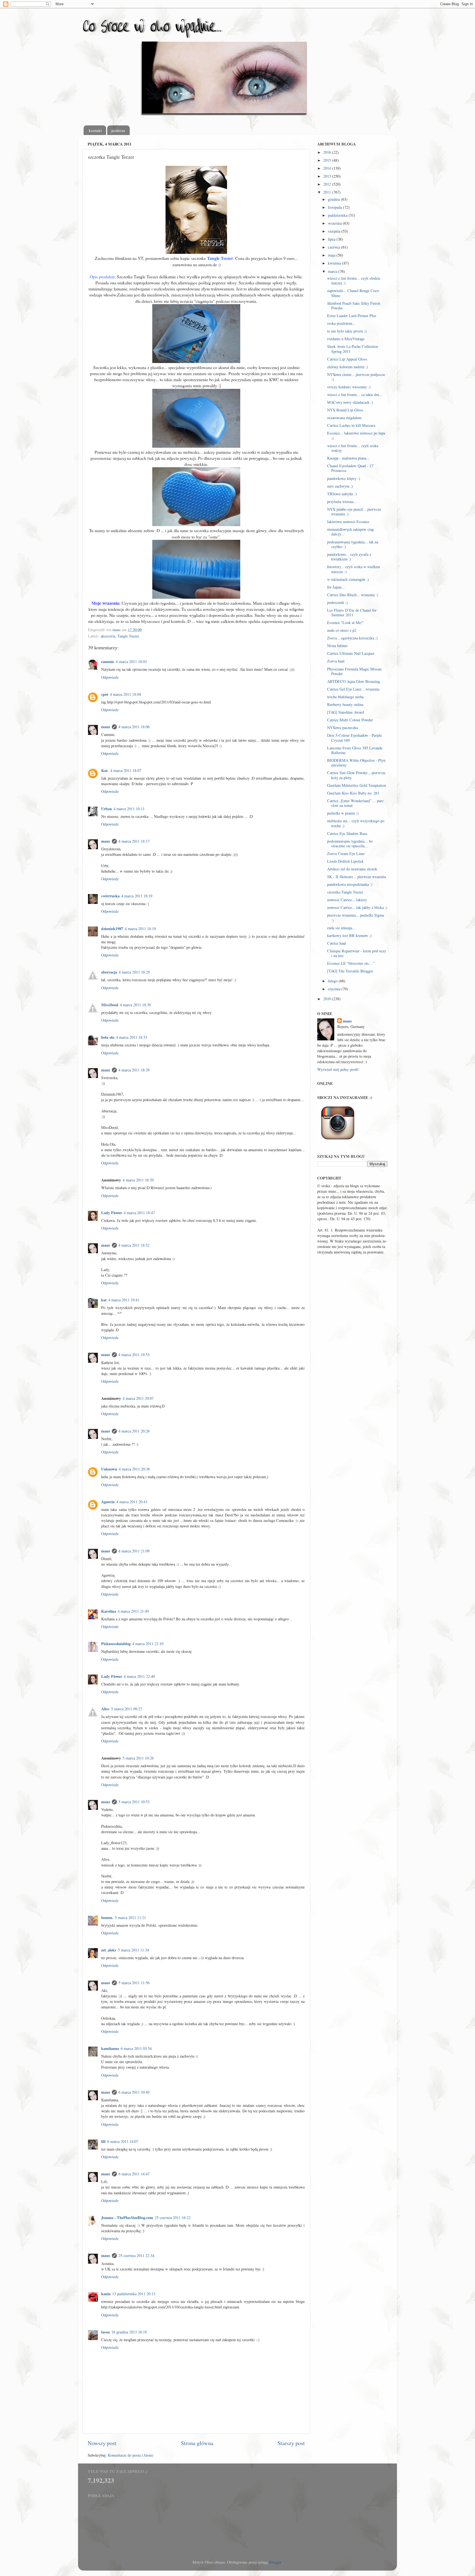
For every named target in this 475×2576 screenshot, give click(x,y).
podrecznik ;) (337, 602)
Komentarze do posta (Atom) (131, 2455)
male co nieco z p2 (342, 630)
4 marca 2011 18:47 (139, 1213)
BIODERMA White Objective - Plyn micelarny (356, 763)
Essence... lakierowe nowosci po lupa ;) (356, 435)
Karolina (109, 1611)
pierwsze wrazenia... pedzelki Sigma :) (356, 917)
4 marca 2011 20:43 (132, 1502)
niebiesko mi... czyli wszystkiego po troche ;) (356, 823)
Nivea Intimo (337, 646)
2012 (328, 184)
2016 (328, 152)
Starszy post (291, 2443)
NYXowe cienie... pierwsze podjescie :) (356, 377)
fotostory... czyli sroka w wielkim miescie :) (354, 569)
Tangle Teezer (128, 636)
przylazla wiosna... (342, 501)
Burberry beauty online (345, 704)
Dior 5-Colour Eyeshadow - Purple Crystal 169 (354, 738)
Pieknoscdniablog (116, 1644)
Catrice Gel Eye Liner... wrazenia (353, 689)
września (335, 223)
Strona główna (197, 2443)
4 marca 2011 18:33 (132, 1037)
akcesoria (108, 636)
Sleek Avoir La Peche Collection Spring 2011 (353, 349)
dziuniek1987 (112, 929)
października (338, 215)
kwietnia (335, 263)
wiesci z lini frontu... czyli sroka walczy (353, 448)
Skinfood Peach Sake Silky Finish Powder (354, 306)
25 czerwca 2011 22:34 (136, 2255)
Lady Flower (112, 1213)
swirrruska (110, 896)
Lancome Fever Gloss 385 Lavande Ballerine (355, 750)
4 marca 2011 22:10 (148, 1644)
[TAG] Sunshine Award (346, 712)
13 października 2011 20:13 (134, 2294)
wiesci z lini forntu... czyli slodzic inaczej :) (354, 281)
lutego (333, 981)
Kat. (105, 770)
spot (105, 694)
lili (103, 2141)
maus (106, 727)
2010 (328, 999)
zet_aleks (109, 1950)
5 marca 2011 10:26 (138, 1758)
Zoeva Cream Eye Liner (346, 853)
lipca (332, 239)
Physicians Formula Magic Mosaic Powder (354, 671)
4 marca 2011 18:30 (135, 1005)
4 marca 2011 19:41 (124, 1300)
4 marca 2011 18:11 (129, 809)
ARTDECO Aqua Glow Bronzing (354, 681)
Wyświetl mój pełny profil (338, 1069)
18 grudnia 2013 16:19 (129, 2332)
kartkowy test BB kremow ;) (349, 935)
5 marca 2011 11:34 (133, 1950)
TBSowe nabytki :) (342, 494)
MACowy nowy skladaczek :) (350, 402)
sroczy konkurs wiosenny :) (349, 387)
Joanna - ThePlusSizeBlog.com (127, 2218)
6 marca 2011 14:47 (134, 2174)
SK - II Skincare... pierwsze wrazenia (357, 877)
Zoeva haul (336, 661)
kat (104, 1300)
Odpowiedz (110, 677)
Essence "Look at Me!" (346, 622)
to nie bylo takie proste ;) (347, 331)
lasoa (105, 2332)
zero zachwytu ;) (340, 486)
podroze (118, 130)
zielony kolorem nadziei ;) (348, 367)
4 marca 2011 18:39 (134, 1070)
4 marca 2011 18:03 (131, 662)
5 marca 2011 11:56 (134, 1983)
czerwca (335, 247)
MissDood (110, 1005)
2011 (328, 192)
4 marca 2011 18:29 (134, 972)
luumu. (107, 1917)
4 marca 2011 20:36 (134, 1469)
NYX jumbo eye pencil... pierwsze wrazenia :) (354, 512)
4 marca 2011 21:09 (134, 1551)
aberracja (109, 972)
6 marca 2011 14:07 (123, 2141)
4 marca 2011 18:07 (126, 770)
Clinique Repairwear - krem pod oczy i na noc (357, 953)
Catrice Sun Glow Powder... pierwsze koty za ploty (356, 775)
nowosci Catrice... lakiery (347, 900)
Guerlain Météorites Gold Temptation (357, 785)
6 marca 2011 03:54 (136, 2048)
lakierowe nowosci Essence (348, 522)
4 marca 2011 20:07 (138, 1398)
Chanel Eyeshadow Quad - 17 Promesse (350, 468)
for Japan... (336, 587)
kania (106, 2294)
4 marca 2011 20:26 (134, 1431)
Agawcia (108, 1502)
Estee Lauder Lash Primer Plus (352, 316)
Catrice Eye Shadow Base (347, 833)
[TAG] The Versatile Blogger (350, 971)
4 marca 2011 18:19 (137, 896)
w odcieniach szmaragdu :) (348, 579)
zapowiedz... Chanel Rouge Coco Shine (353, 293)
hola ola (108, 1037)
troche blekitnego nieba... (347, 697)
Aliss (105, 1709)
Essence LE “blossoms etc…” (351, 963)
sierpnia (335, 231)
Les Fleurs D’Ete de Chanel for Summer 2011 (352, 612)
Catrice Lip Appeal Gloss (347, 359)
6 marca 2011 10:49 (134, 2092)
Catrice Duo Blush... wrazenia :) (353, 595)
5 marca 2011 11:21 (130, 1917)
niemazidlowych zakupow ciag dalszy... (350, 532)
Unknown (109, 1469)
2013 (328, 176)
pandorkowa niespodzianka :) (350, 884)
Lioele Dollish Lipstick (345, 861)
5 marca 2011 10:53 (134, 1802)
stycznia (335, 989)
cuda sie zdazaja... (341, 928)
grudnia (334, 199)
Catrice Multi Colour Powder (350, 720)
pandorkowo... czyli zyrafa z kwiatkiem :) (349, 557)
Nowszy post (102, 2443)
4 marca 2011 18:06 (134, 727)
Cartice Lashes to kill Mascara (351, 425)
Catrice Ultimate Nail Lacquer (351, 653)
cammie (108, 662)
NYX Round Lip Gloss (345, 410)
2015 (328, 160)
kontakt (95, 130)
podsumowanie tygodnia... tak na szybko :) (353, 544)
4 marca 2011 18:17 (134, 841)
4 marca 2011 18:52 (134, 1245)
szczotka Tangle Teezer (345, 892)
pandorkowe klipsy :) (344, 478)
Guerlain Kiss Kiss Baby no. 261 (353, 793)
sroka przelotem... (341, 323)
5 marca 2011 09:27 (127, 1709)
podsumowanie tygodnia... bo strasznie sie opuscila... (350, 843)
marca (333, 271)
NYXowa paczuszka (343, 728)
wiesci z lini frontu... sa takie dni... (355, 394)
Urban (107, 809)
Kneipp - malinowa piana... (348, 458)
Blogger (275, 2562)
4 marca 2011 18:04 (125, 694)
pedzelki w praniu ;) (343, 813)
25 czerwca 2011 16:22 (173, 2218)
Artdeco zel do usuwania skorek (352, 869)
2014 (328, 168)
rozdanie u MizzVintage (346, 339)
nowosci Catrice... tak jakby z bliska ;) (357, 907)
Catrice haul (337, 943)
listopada (335, 207)
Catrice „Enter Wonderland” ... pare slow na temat (355, 803)
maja (332, 255)
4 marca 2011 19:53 (134, 1355)
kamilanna (110, 2048)
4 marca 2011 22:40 (139, 1676)
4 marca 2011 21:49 (133, 1611)
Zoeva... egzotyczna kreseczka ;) (352, 638)
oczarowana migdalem (344, 418)
